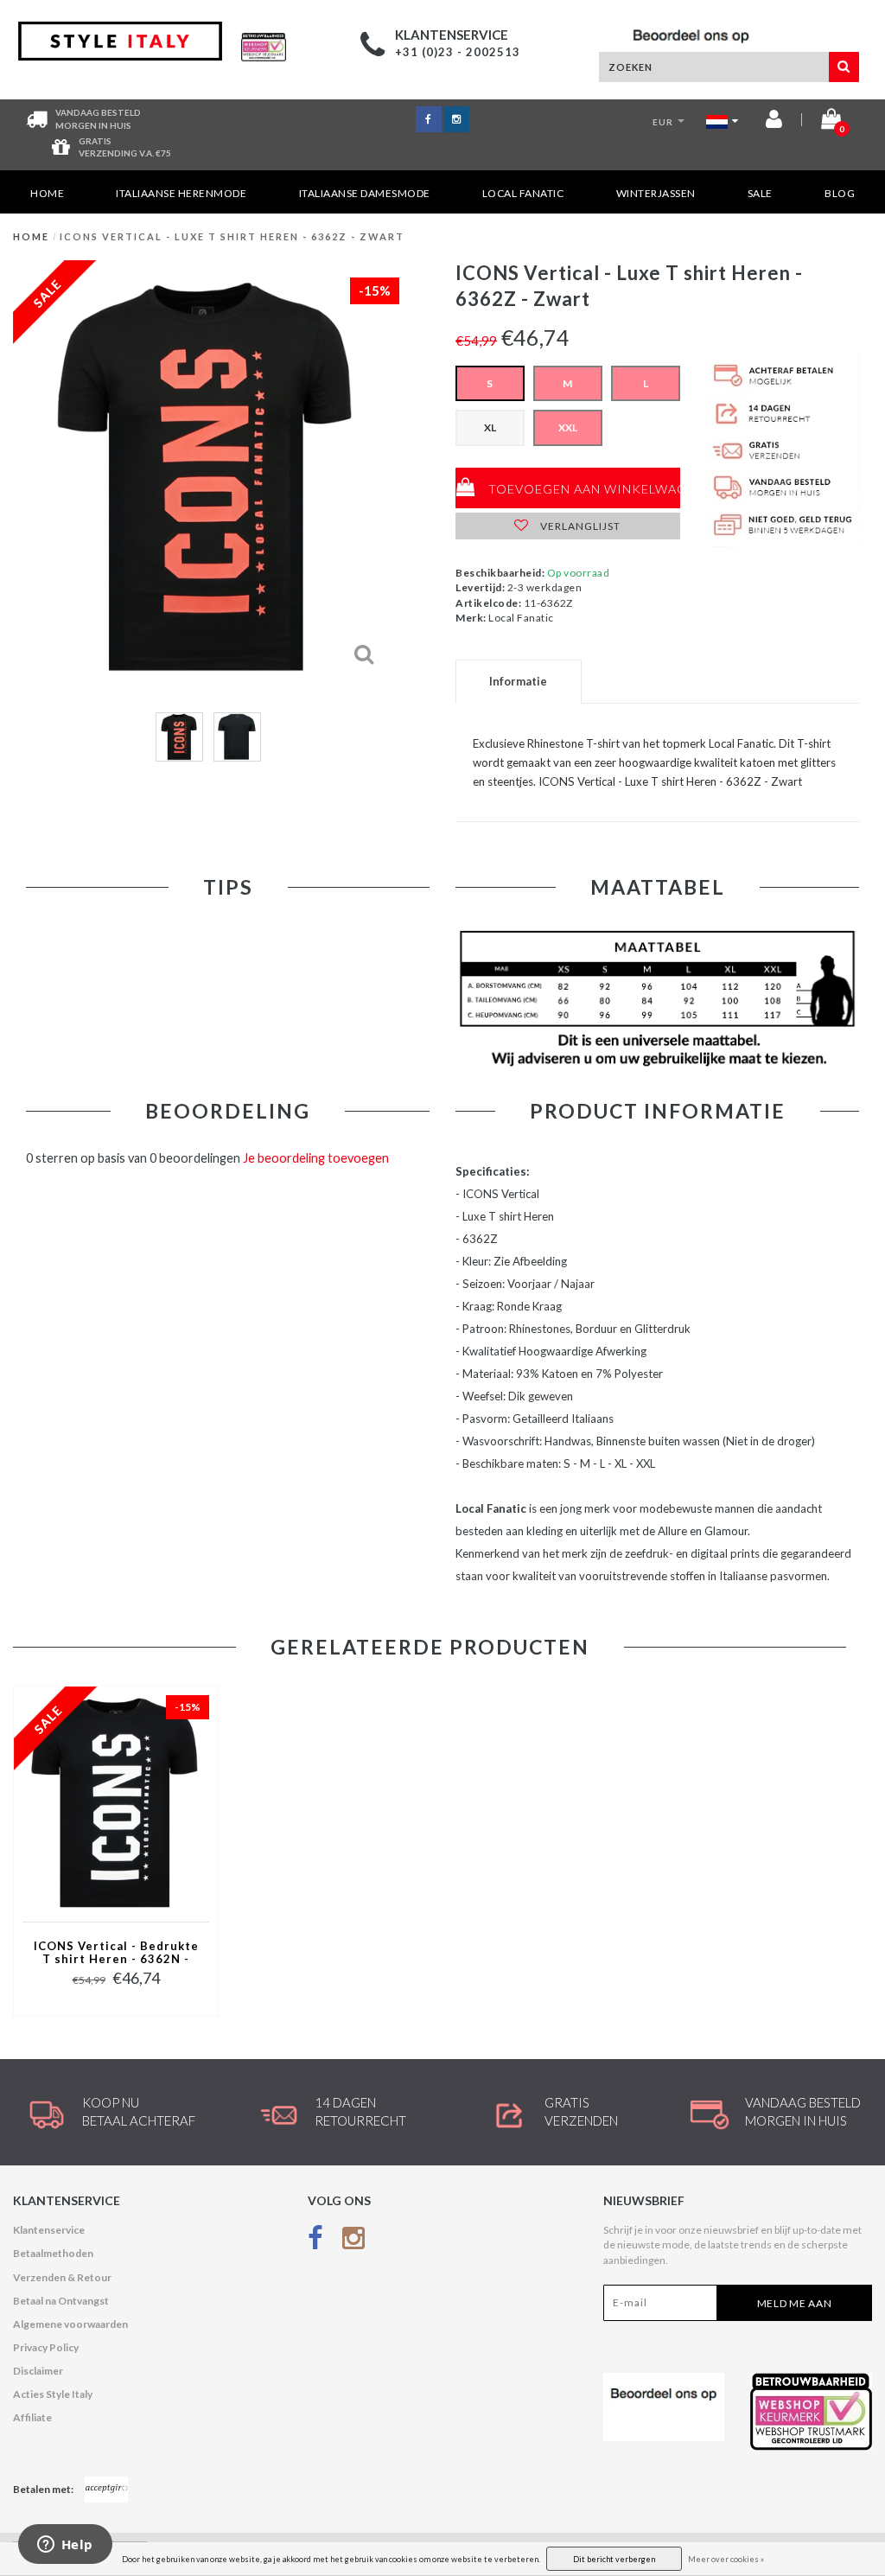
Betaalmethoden (53, 2253)
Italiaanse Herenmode (181, 193)
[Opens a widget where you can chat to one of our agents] (65, 2546)
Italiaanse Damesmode (365, 193)
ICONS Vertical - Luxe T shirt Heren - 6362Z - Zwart (232, 236)
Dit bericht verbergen (614, 2559)
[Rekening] (774, 122)
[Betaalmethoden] (106, 2490)
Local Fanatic (523, 193)
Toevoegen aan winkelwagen (583, 489)
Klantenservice (49, 2230)
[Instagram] (353, 2241)
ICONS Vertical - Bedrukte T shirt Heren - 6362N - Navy (116, 1954)
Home (47, 193)
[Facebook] (315, 2241)
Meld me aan (795, 2303)
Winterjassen (656, 193)
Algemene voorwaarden (70, 2324)
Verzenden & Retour (62, 2277)
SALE (760, 193)
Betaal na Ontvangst (61, 2301)
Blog (840, 193)
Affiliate (32, 2417)
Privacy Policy (46, 2347)
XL (490, 427)
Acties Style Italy (53, 2394)
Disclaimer (38, 2371)
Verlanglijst (579, 526)
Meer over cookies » (726, 2559)
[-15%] (116, 1803)
